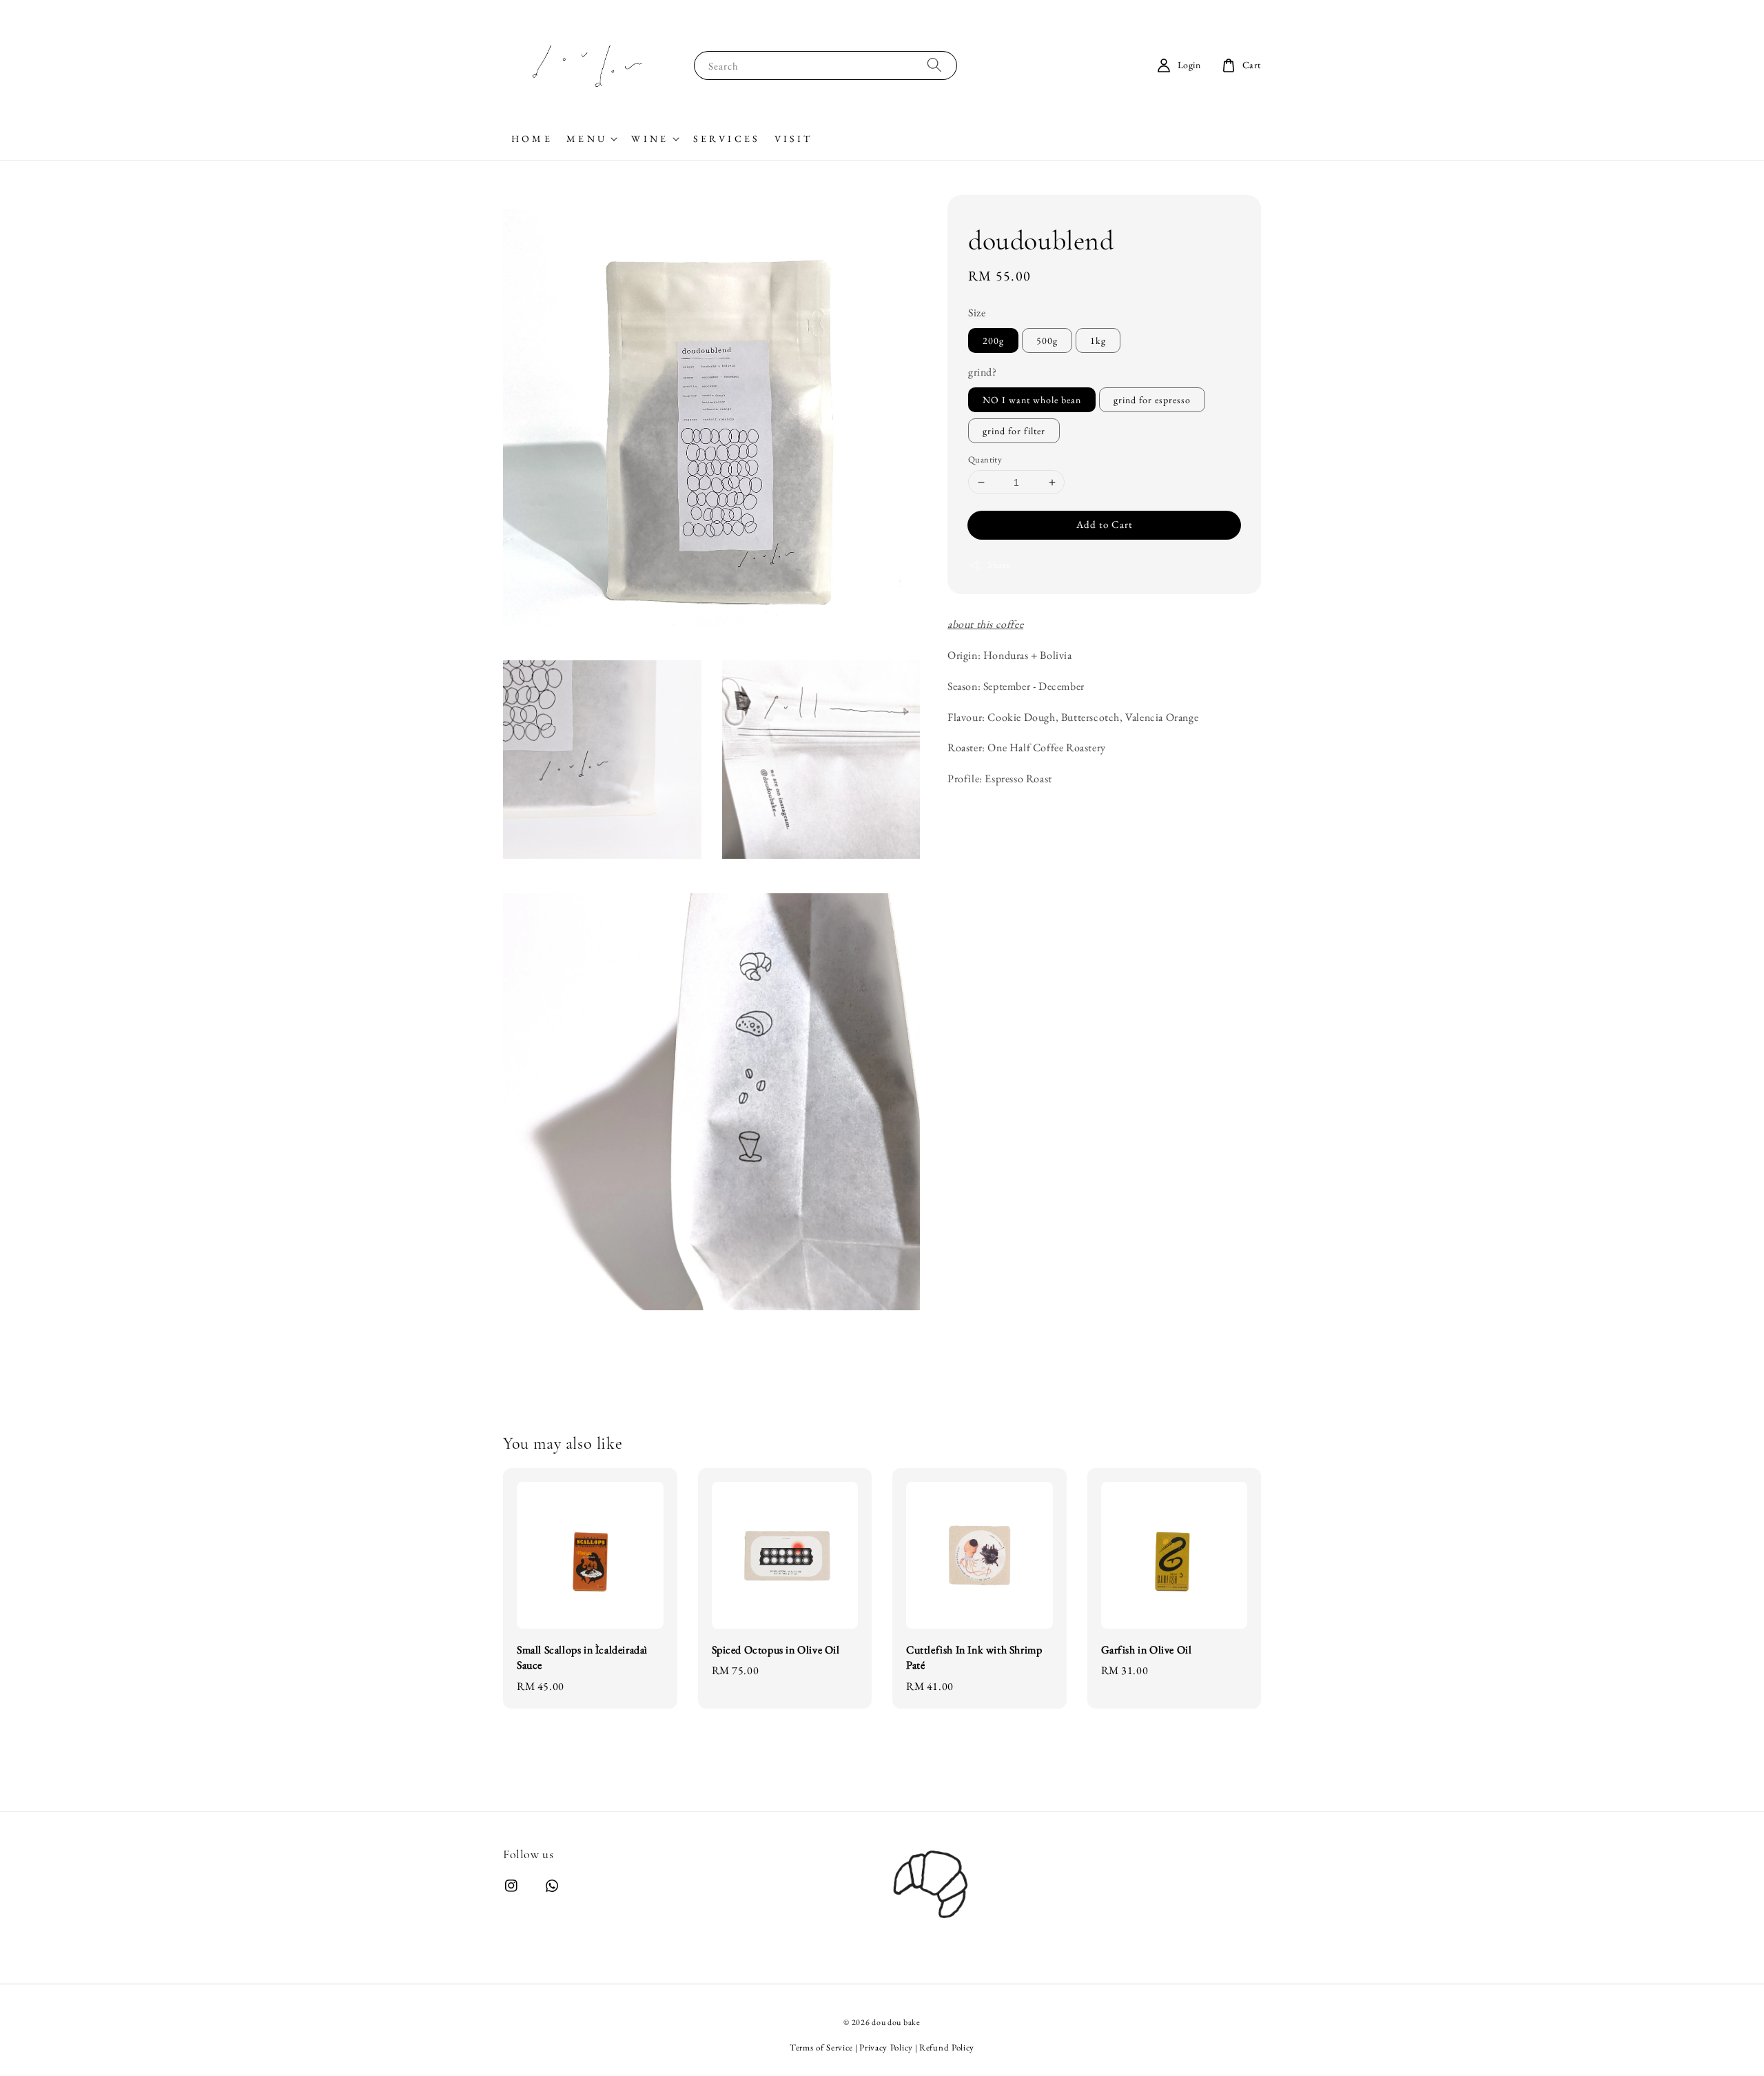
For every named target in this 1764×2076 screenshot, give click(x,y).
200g (993, 340)
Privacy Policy (886, 2047)
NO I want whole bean (1032, 400)
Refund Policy (947, 2047)
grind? (983, 372)
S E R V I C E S (726, 139)
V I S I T (792, 139)
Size (977, 313)
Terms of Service (821, 2047)
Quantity (985, 459)
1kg (1098, 340)
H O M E (531, 139)
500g (1047, 340)
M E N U (585, 139)
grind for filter (1014, 431)
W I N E (648, 139)
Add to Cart (1105, 524)
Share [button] (999, 564)
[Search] (934, 65)
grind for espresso (1152, 400)
